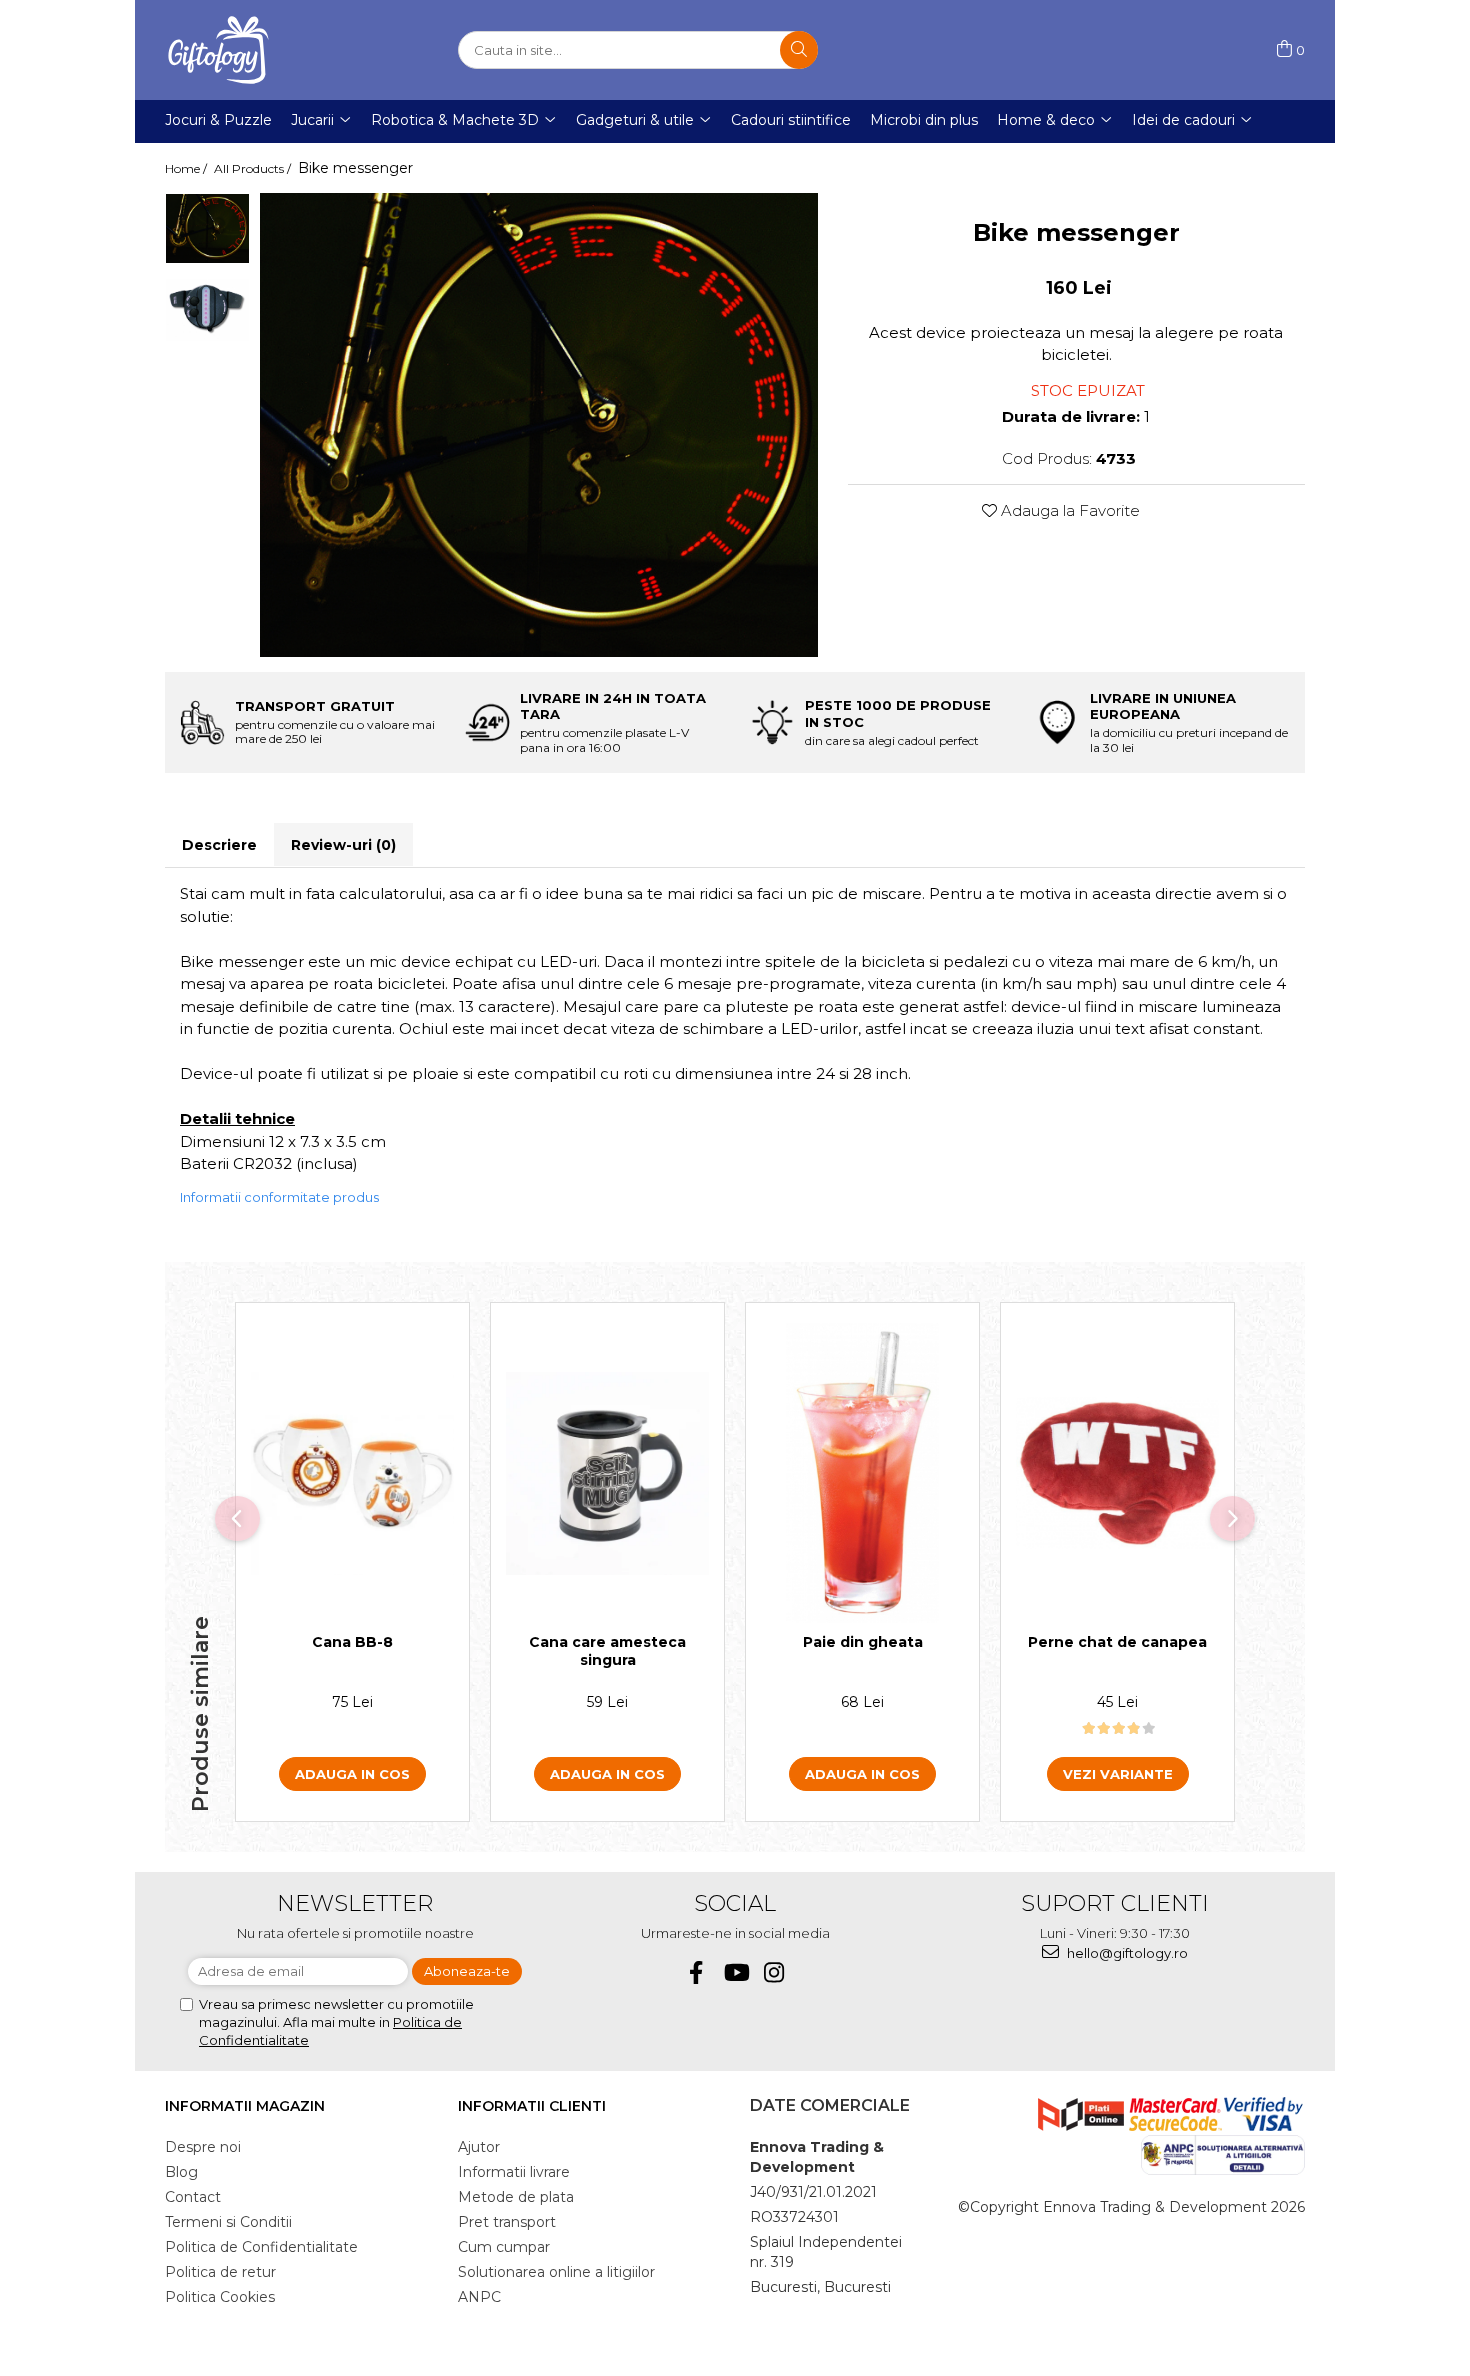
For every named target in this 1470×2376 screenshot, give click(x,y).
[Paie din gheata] (862, 1473)
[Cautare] (799, 50)
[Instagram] (774, 1972)
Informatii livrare (514, 2172)
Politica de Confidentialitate (261, 2247)
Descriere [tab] (219, 845)
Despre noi (203, 2147)
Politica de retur (220, 2272)
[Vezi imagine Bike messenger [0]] (207, 228)
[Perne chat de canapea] (1117, 1473)
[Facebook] (696, 1972)
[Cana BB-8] (352, 1473)
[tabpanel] (539, 425)
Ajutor (479, 2147)
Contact (193, 2197)
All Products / (254, 168)
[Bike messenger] (539, 425)
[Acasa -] (265, 50)
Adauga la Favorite (1068, 510)
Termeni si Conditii (228, 2222)
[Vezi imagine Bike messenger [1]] (207, 310)
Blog (181, 2172)
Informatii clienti (532, 2106)
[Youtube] (735, 1972)
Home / (187, 168)
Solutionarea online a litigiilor (556, 2272)
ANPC (479, 2297)
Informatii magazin (245, 2106)
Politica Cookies (220, 2297)
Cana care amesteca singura (607, 1651)
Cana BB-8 (352, 1642)
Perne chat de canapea (1117, 1642)
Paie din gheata (863, 1642)
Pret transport (507, 2222)
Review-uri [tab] (343, 845)
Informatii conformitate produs (279, 1197)
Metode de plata (516, 2197)
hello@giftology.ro (1126, 1953)
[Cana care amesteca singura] (607, 1473)
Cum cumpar (504, 2247)
